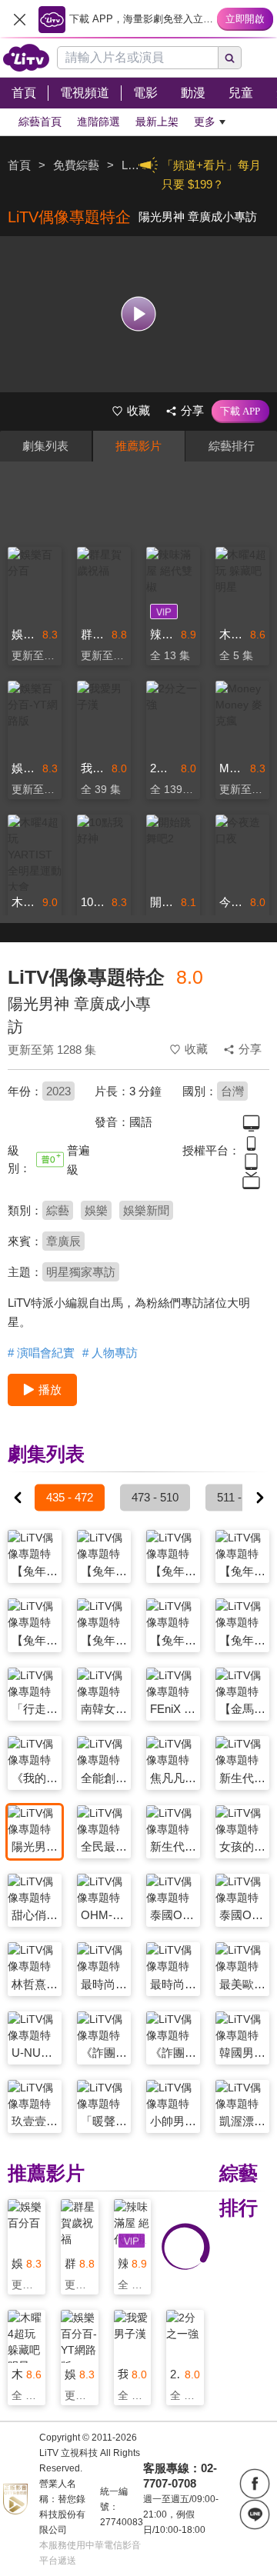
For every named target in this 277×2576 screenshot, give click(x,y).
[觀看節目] (139, 314)
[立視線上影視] (26, 58)
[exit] (19, 19)
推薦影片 (138, 446)
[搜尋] (230, 58)
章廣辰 (63, 1241)
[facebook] (255, 2484)
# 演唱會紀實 (41, 1353)
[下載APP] (240, 412)
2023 (58, 1091)
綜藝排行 (232, 446)
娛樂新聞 (146, 1210)
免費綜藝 (76, 165)
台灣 (232, 1091)
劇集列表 (45, 446)
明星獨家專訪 (81, 1272)
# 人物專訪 (110, 1353)
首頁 (19, 165)
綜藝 (58, 1210)
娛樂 (96, 1210)
